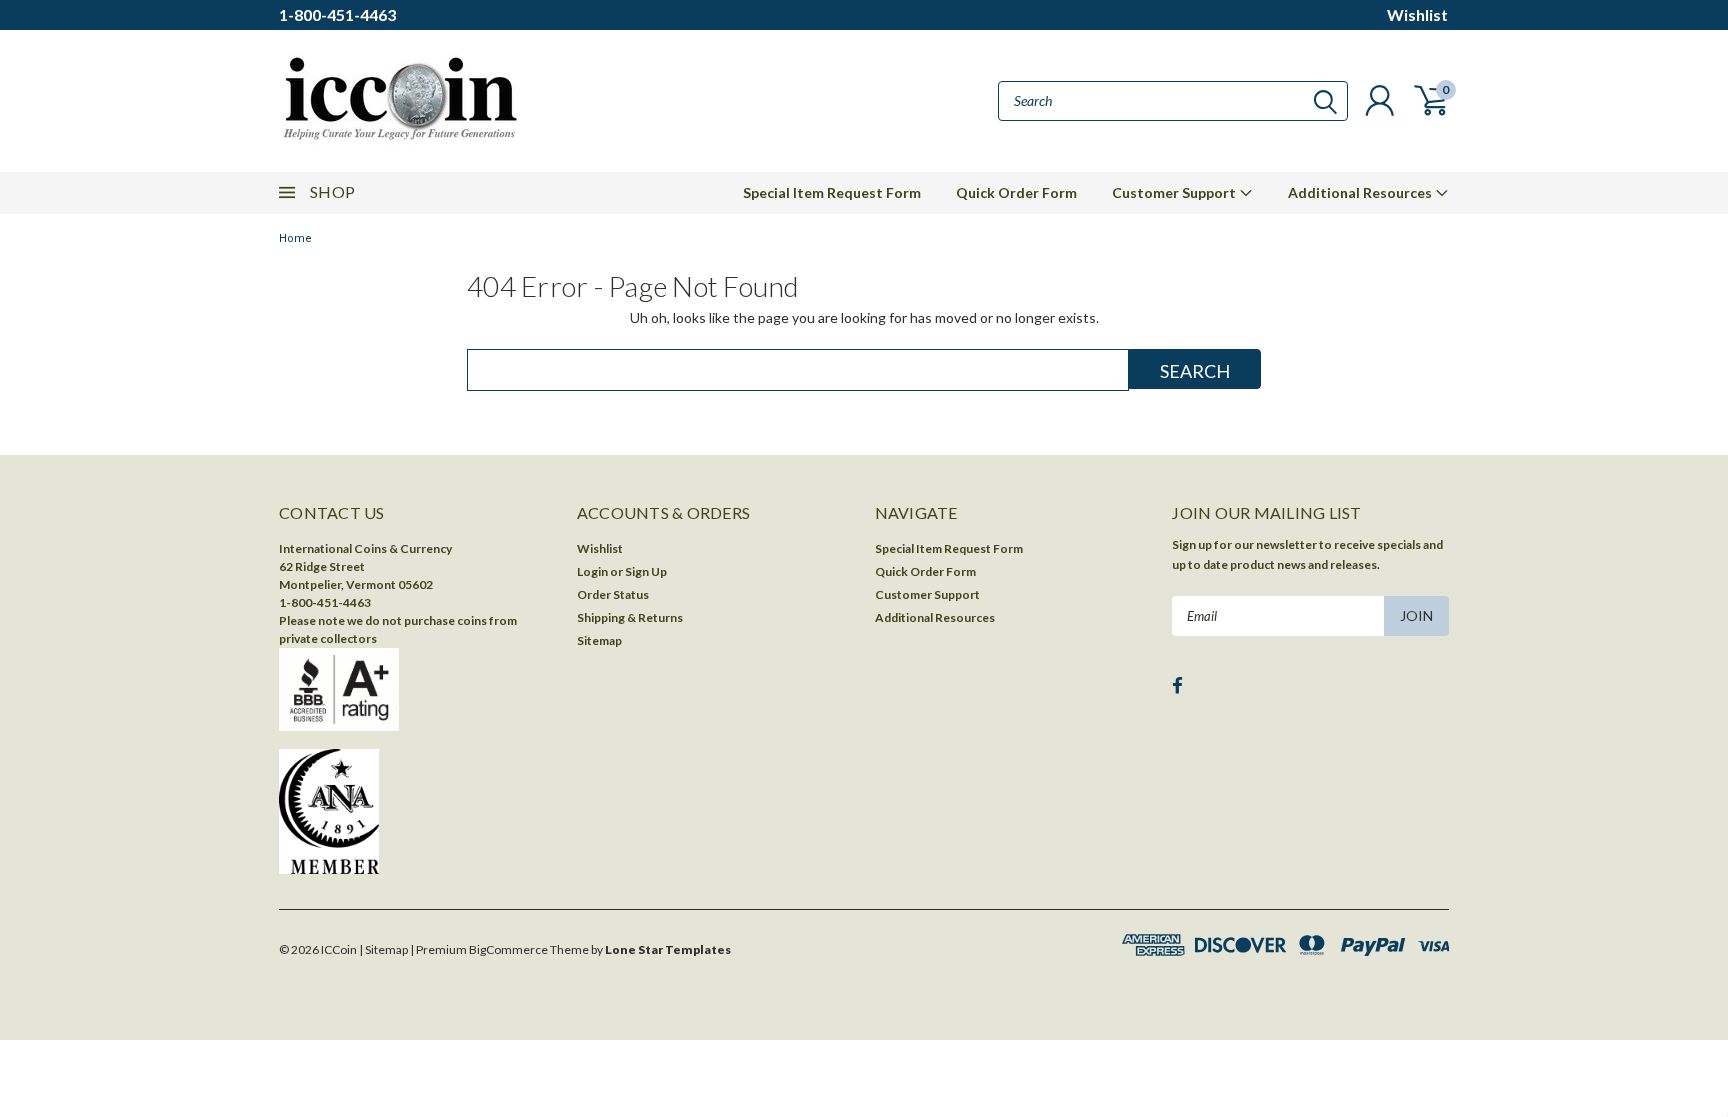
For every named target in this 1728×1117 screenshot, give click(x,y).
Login (592, 571)
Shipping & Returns (630, 617)
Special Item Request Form (832, 192)
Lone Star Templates (668, 949)
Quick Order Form (1016, 192)
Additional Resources (1361, 192)
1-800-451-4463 (337, 14)
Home (295, 238)
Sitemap (599, 640)
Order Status (613, 594)
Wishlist (1417, 14)
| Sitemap (383, 949)
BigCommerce (508, 949)
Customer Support (1175, 192)
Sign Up (646, 571)
